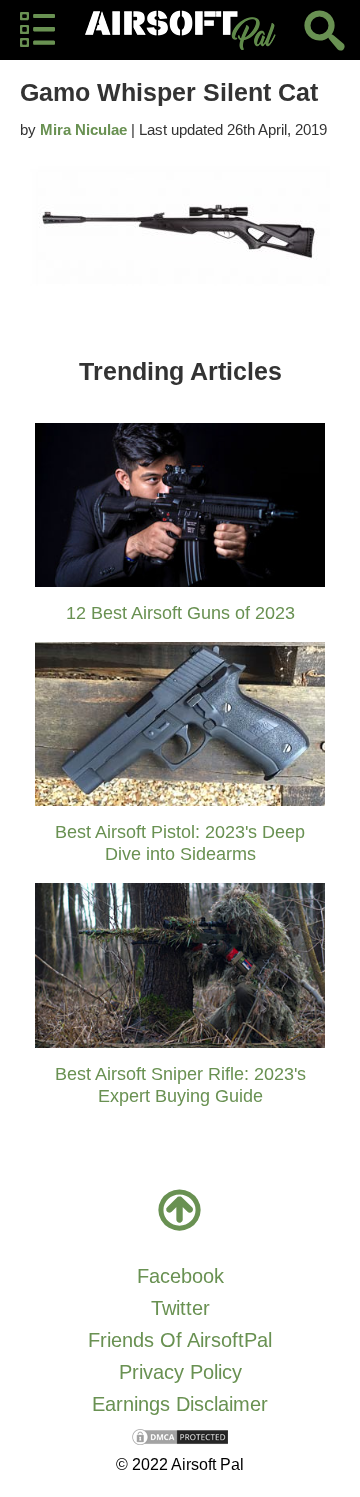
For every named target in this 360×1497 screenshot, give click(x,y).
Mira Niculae (83, 129)
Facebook (180, 1276)
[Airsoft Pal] (180, 30)
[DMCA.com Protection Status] (180, 1436)
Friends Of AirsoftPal (180, 1340)
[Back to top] (180, 1210)
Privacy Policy (180, 1372)
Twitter (180, 1308)
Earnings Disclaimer (180, 1404)
